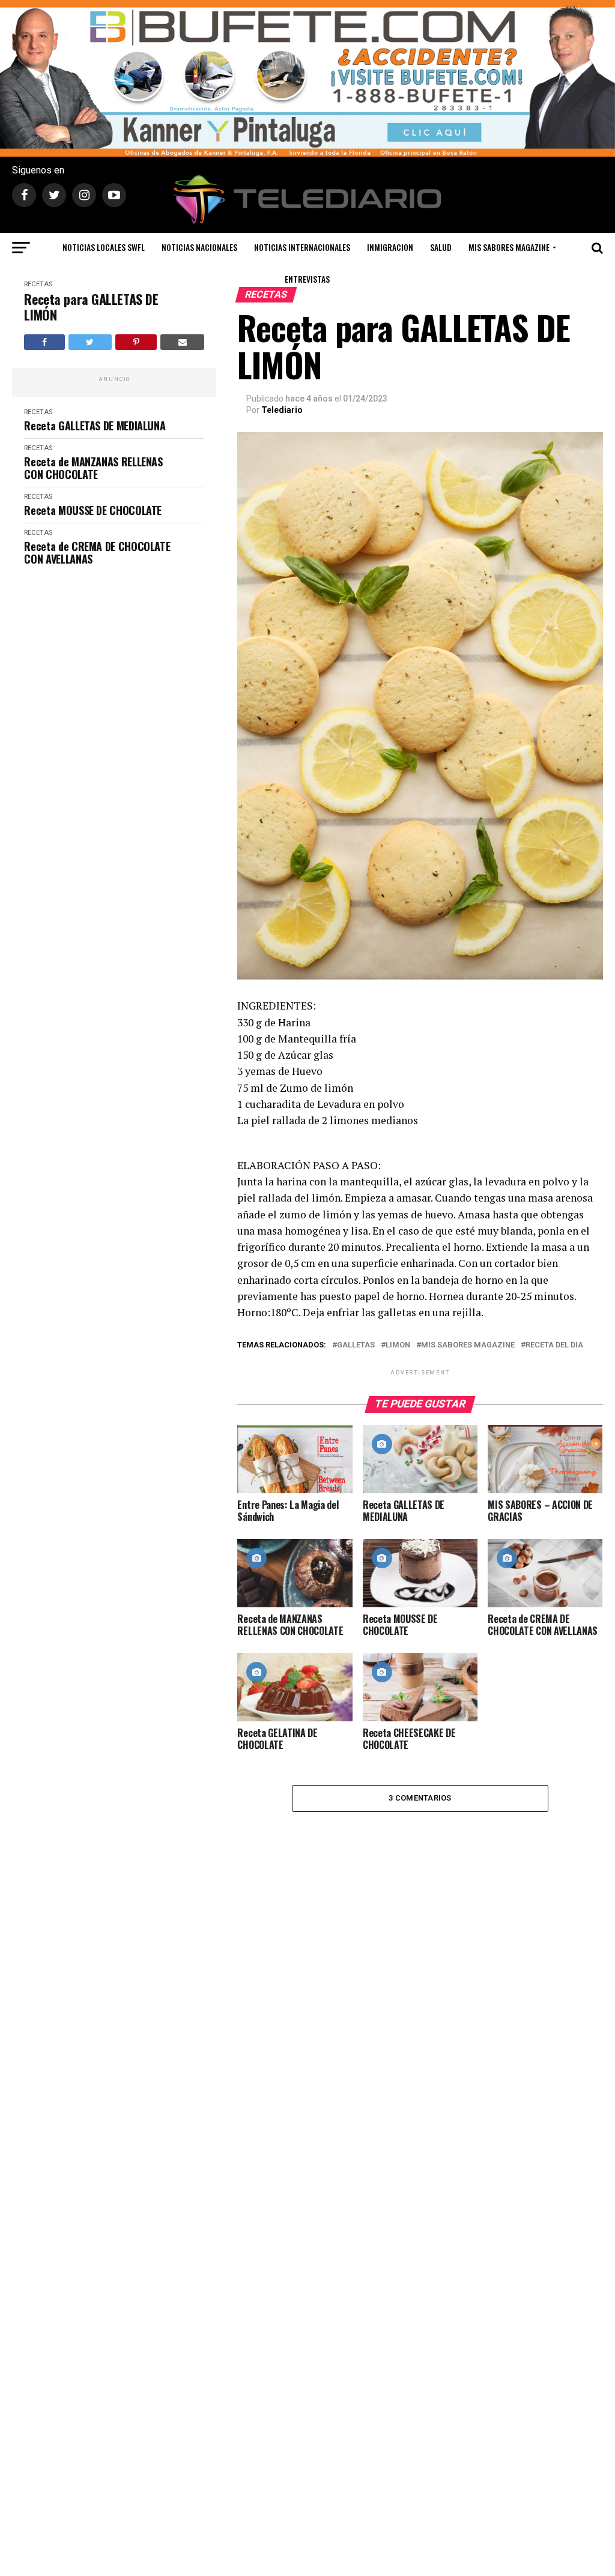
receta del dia (554, 1345)
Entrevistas (307, 279)
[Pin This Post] (136, 342)
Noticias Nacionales (199, 247)
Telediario (282, 410)
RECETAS (38, 284)
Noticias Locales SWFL (104, 247)
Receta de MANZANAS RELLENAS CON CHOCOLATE (93, 468)
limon (398, 1345)
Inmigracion (390, 247)
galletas (356, 1345)
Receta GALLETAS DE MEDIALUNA (95, 426)
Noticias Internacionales (302, 247)
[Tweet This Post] (90, 342)
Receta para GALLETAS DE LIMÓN (91, 307)
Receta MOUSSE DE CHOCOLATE (93, 510)
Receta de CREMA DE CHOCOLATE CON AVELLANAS (97, 552)
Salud (441, 247)
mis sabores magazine (468, 1345)
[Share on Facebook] (44, 342)
